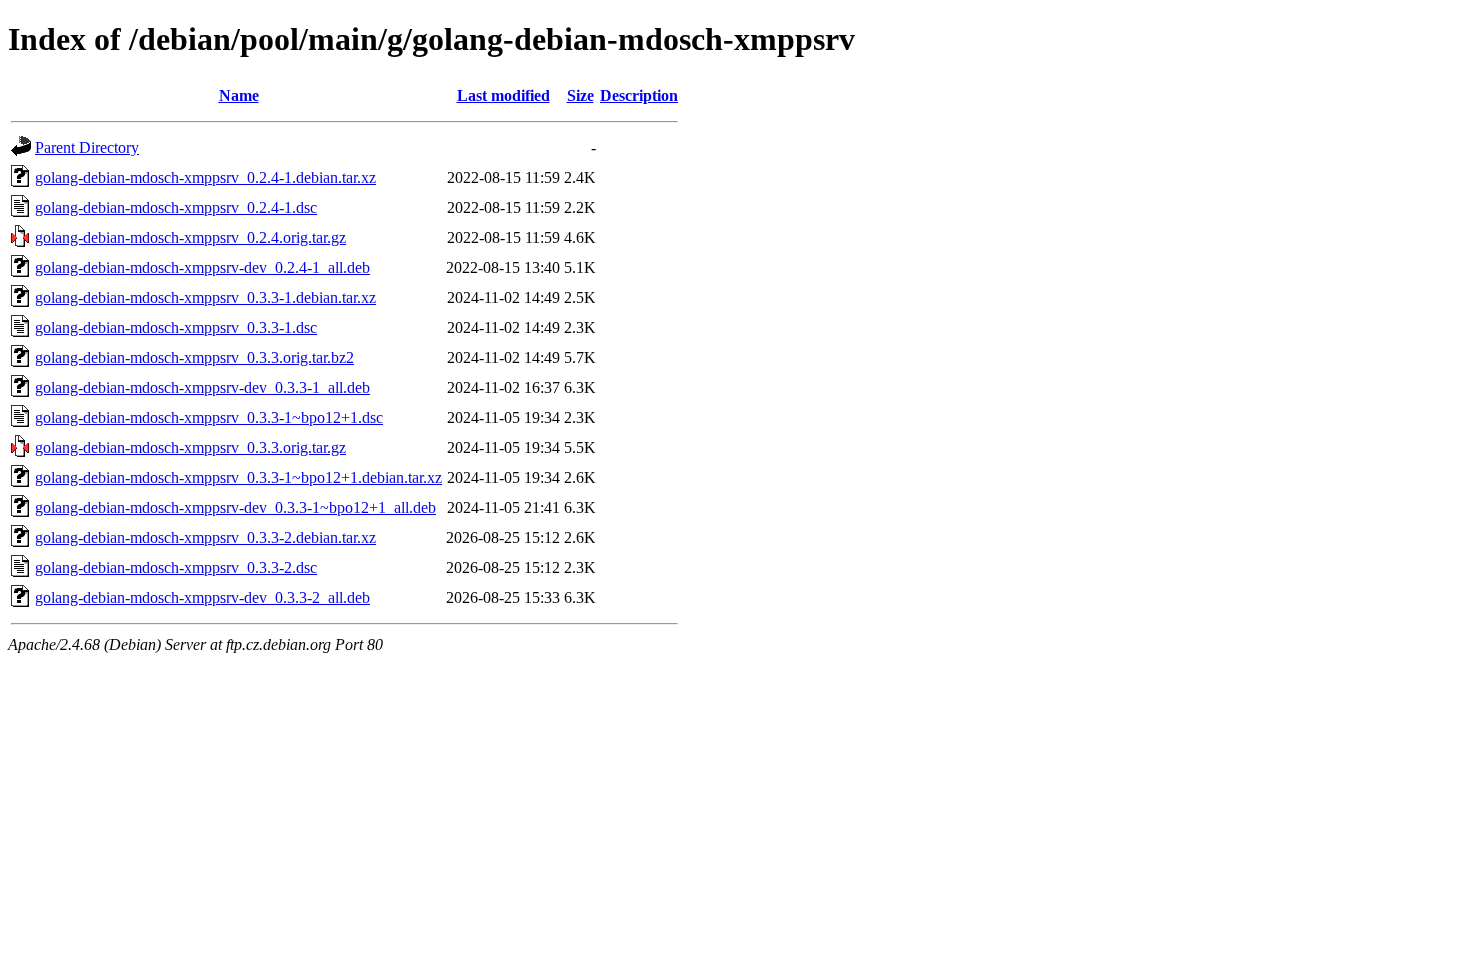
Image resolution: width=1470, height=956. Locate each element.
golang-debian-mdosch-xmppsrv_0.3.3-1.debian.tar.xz (205, 297)
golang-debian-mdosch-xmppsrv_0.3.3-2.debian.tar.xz (205, 537)
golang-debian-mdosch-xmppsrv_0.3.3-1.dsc (176, 327)
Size (580, 95)
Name (239, 95)
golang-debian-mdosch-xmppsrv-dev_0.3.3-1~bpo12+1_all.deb (235, 507)
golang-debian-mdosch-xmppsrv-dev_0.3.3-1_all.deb (202, 387)
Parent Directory (87, 147)
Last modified (503, 95)
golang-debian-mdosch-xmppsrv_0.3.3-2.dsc (176, 567)
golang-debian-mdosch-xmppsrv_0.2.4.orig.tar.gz (190, 237)
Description (639, 95)
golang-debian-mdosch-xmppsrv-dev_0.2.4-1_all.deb (202, 267)
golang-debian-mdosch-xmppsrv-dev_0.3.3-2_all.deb (202, 597)
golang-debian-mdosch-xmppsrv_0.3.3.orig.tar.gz (190, 447)
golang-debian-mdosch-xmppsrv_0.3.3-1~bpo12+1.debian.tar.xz (238, 477)
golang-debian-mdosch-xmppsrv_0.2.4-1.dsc (176, 207)
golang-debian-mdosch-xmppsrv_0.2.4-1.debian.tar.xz (205, 177)
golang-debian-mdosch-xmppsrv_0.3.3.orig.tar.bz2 (194, 357)
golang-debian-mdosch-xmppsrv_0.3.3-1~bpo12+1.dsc (209, 417)
